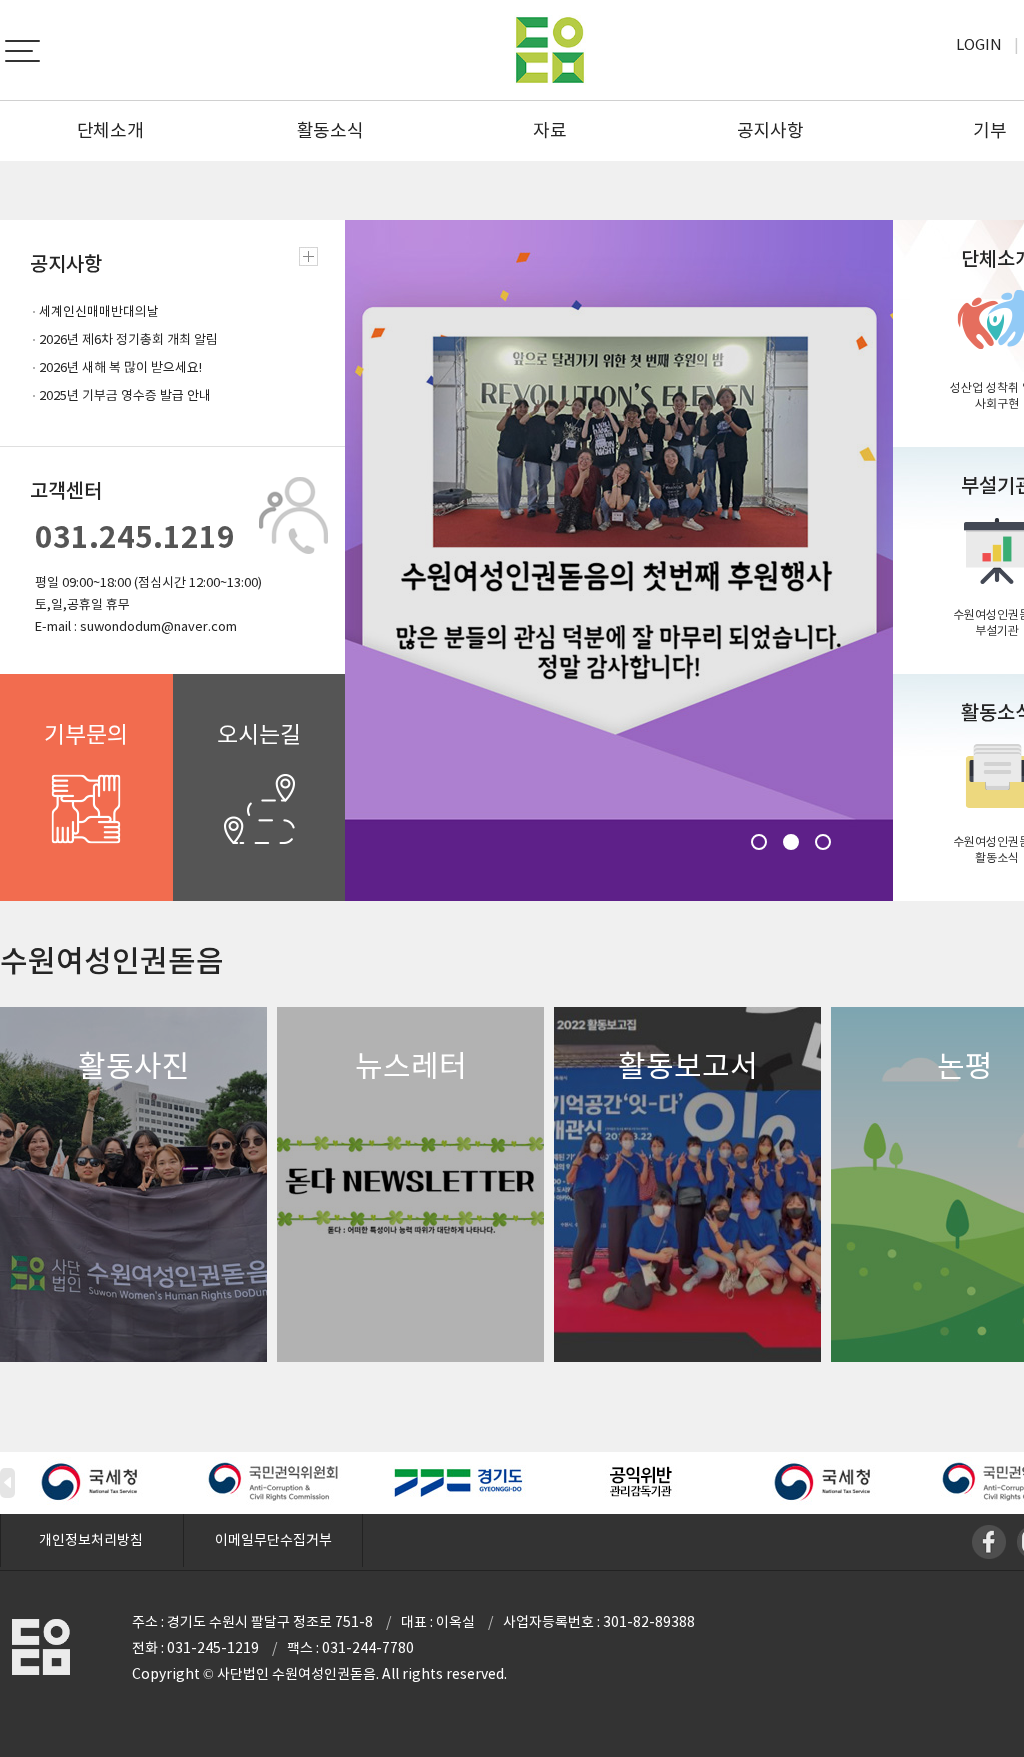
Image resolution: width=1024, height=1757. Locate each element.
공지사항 (770, 130)
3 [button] (823, 842)
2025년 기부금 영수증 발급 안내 (125, 395)
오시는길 (259, 734)
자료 (549, 130)
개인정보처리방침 (91, 1540)
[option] (619, 560)
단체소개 (110, 130)
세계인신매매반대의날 (99, 311)
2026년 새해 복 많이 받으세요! (120, 367)
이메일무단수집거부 (273, 1540)
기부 (989, 130)
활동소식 (330, 130)
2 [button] (791, 842)
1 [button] (759, 842)
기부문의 (86, 734)
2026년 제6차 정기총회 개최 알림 (128, 339)
